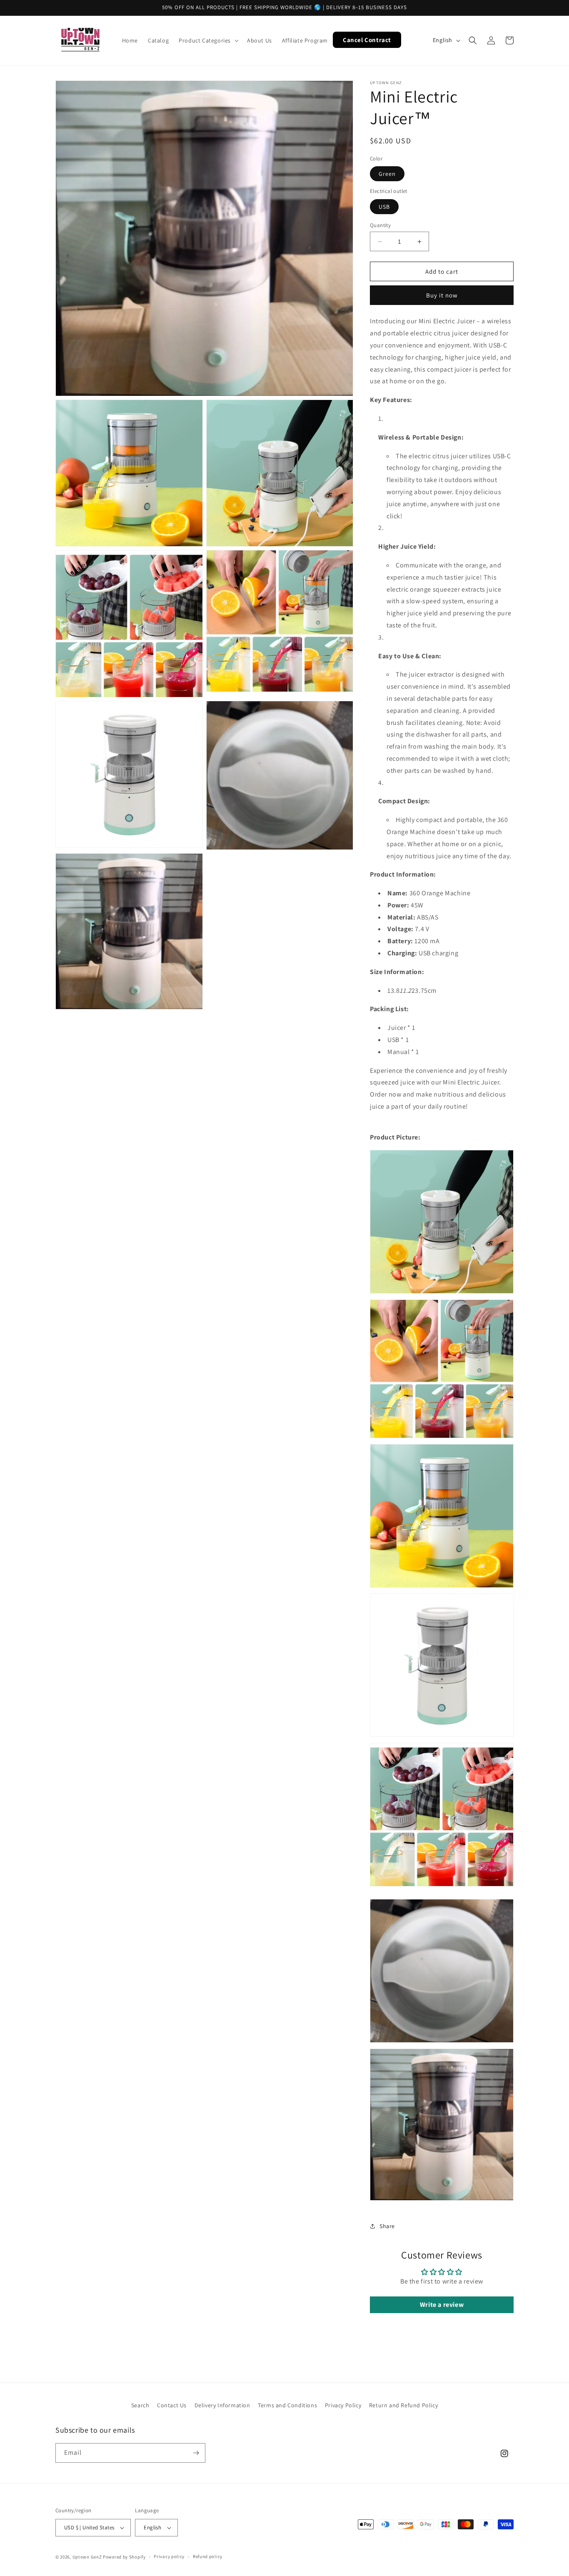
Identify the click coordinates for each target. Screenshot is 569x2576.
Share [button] (387, 2226)
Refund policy (208, 2556)
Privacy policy (169, 2556)
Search (140, 2405)
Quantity (380, 225)
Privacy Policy (343, 2405)
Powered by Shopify (124, 2557)
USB (384, 207)
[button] (208, 40)
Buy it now (442, 295)
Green (387, 174)
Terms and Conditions (287, 2405)
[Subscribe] (196, 2453)
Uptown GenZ (87, 2557)
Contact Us (172, 2405)
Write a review (442, 2305)
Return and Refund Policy (403, 2405)
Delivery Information (222, 2405)
